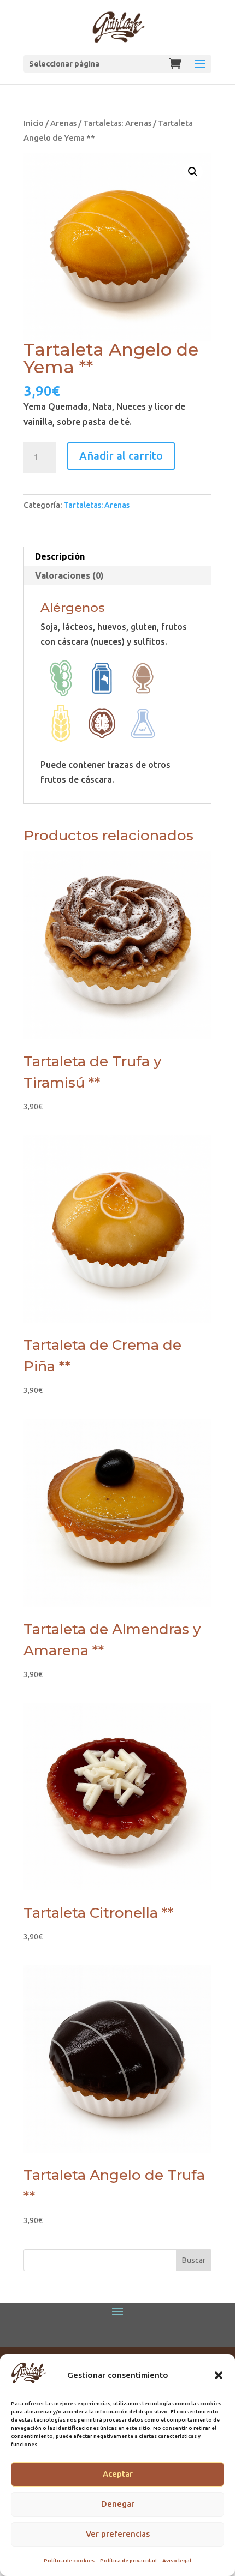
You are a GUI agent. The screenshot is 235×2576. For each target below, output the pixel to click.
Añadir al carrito (121, 456)
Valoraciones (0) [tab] (69, 575)
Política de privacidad (128, 2560)
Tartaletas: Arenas (117, 123)
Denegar (118, 2504)
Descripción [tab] (60, 556)
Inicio (34, 123)
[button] (219, 2375)
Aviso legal (177, 2560)
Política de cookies (69, 2560)
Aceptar (118, 2474)
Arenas (63, 123)
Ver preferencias (118, 2534)
